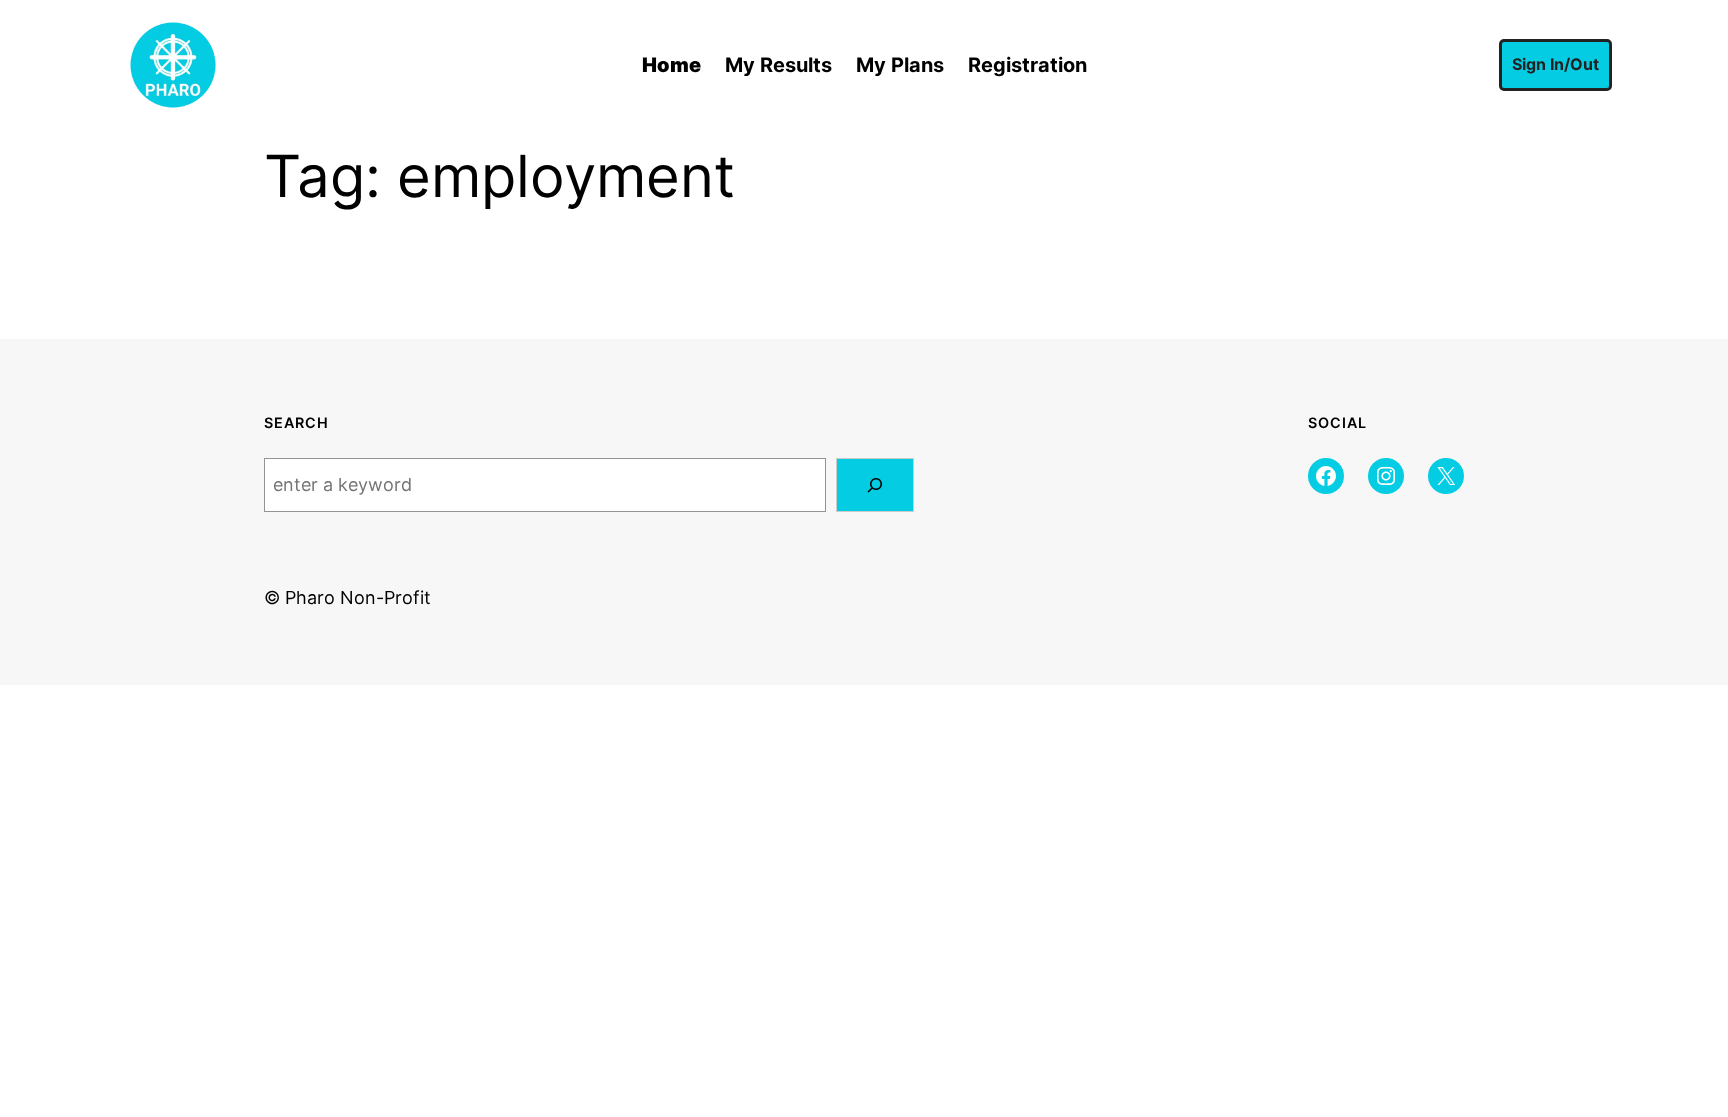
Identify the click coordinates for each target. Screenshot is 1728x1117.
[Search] (875, 485)
